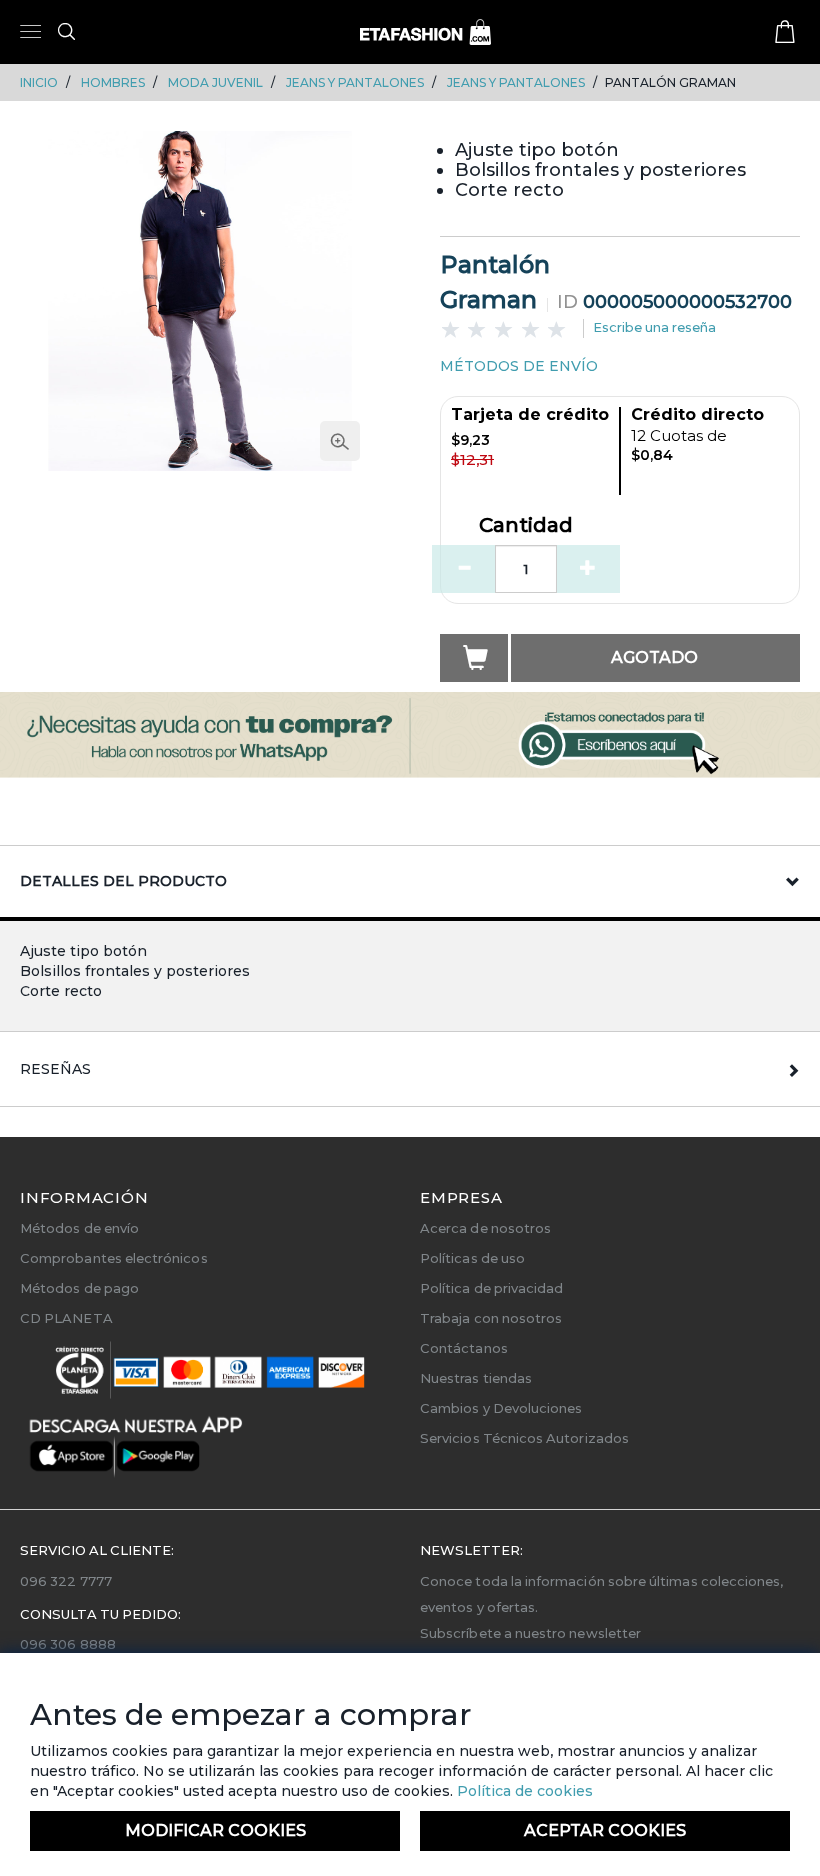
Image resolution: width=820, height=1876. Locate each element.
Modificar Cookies (215, 1830)
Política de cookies (523, 1791)
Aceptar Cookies (605, 1830)
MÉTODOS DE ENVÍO (519, 366)
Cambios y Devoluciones (501, 1408)
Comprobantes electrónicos (114, 1258)
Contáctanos (464, 1348)
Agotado (654, 657)
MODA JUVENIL (215, 82)
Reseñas (55, 1069)
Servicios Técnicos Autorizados (524, 1438)
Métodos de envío (79, 1228)
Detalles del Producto (123, 881)
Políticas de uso (472, 1258)
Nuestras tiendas (476, 1378)
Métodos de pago (79, 1288)
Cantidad (526, 526)
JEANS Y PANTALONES (355, 82)
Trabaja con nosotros (491, 1318)
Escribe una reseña (654, 327)
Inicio (39, 82)
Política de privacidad (491, 1288)
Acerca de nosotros (485, 1228)
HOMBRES (113, 82)
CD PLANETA (66, 1318)
